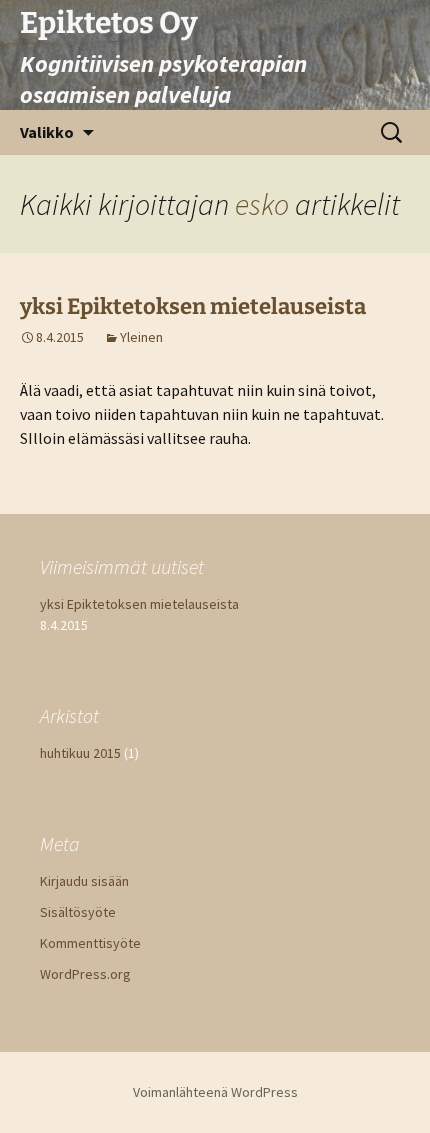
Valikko (47, 132)
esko (262, 204)
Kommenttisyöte (90, 943)
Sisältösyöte (78, 912)
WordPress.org (85, 974)
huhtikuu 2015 (80, 753)
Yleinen (141, 337)
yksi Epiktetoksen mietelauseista (193, 306)
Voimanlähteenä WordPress (215, 1092)
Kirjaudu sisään (84, 881)
